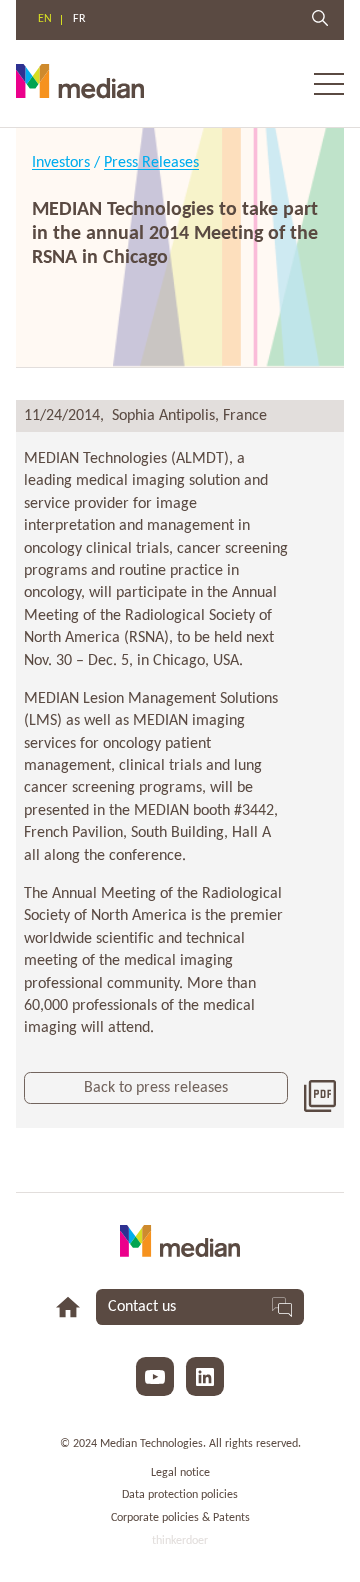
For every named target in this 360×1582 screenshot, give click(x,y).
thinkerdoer (180, 1541)
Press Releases (151, 163)
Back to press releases (156, 1088)
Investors (61, 163)
